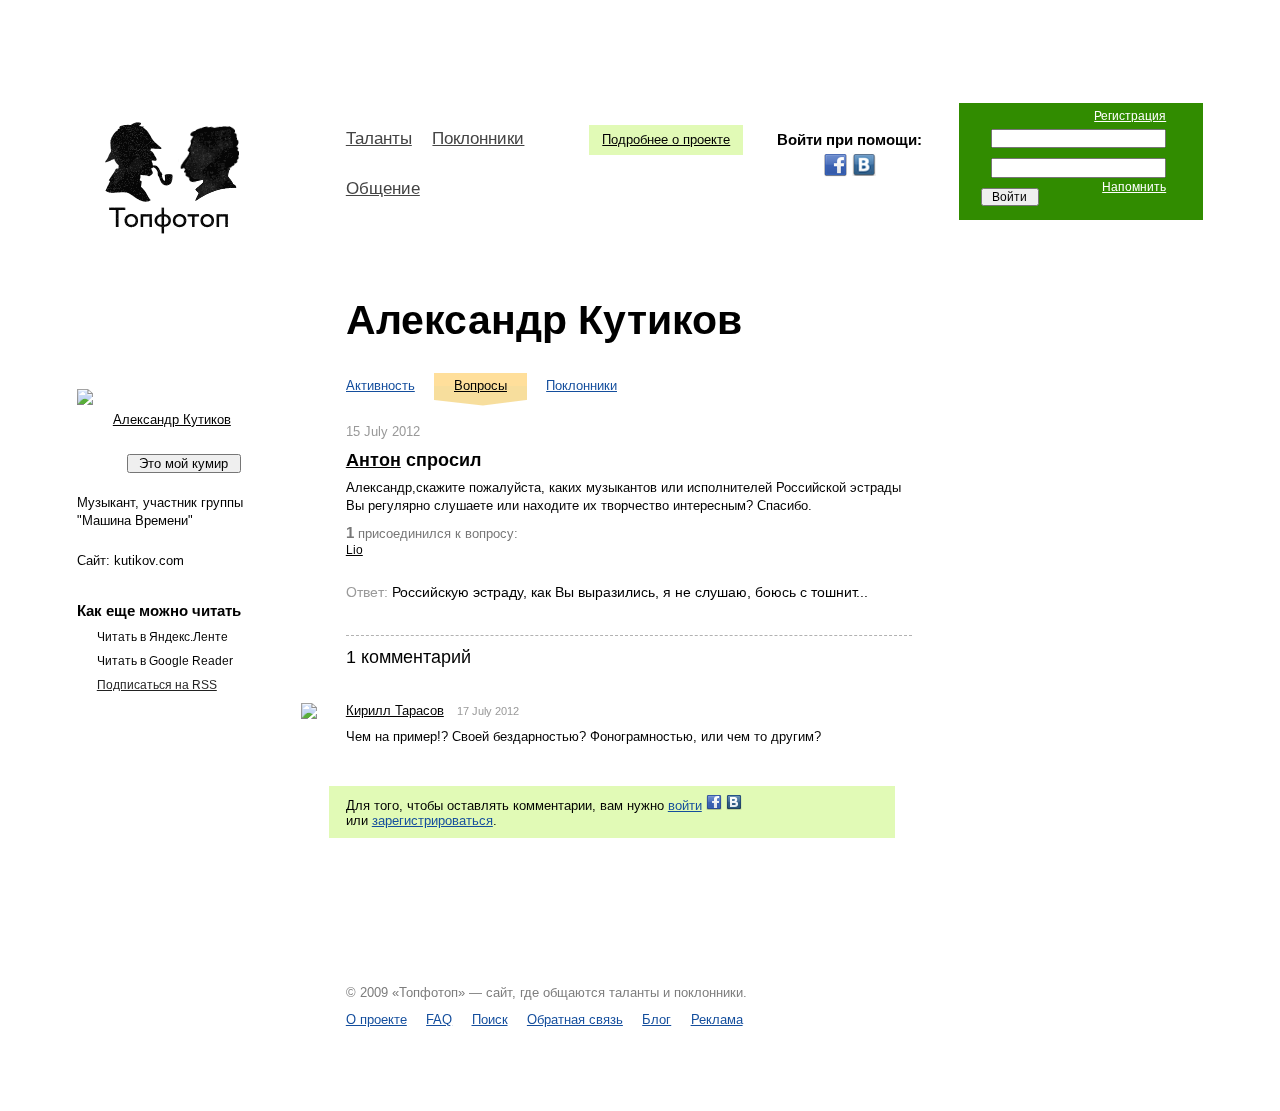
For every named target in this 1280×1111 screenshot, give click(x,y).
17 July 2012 (488, 711)
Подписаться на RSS (157, 685)
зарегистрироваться (432, 820)
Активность (380, 385)
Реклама (717, 1019)
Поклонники (478, 138)
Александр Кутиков (544, 320)
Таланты (379, 138)
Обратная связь (575, 1019)
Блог (656, 1019)
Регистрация (1130, 116)
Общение (383, 188)
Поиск (490, 1019)
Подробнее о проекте (666, 139)
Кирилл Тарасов (395, 710)
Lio (354, 550)
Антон (373, 460)
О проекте (376, 1019)
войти (685, 805)
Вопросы (480, 385)
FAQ (439, 1019)
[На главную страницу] (171, 178)
